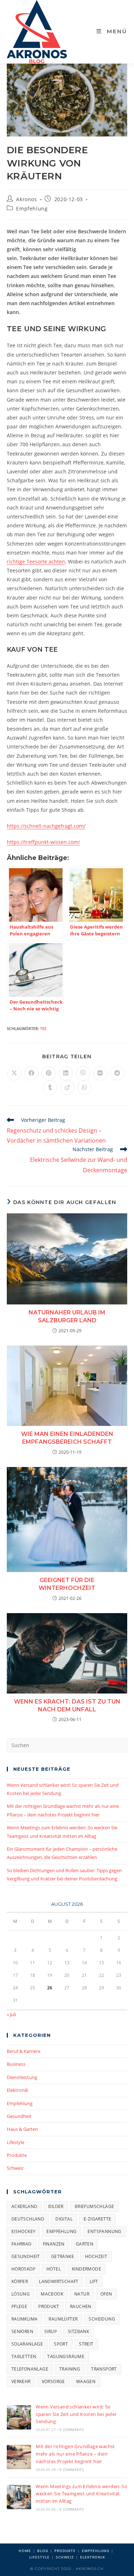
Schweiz (15, 2168)
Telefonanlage (30, 2369)
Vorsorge (53, 2381)
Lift (94, 2281)
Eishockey (24, 2231)
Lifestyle (16, 2142)
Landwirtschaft (59, 2281)
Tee (43, 1028)
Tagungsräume (66, 2356)
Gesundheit (19, 2116)
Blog (43, 2551)
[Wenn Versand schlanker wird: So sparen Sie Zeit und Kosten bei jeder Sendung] (19, 2417)
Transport (104, 2369)
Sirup (51, 2331)
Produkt (49, 2306)
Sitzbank (78, 2331)
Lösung (21, 2294)
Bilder (56, 2206)
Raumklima (25, 2319)
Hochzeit (96, 2256)
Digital (64, 2219)
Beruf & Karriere (24, 2051)
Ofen (106, 2294)
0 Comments (71, 2430)
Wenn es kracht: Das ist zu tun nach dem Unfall (67, 1705)
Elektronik (18, 2090)
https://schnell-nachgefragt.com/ (46, 826)
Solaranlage (27, 2344)
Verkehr (21, 2381)
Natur (82, 2294)
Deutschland (28, 2219)
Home (25, 2551)
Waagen (86, 2381)
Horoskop (23, 2269)
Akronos (26, 199)
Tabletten (24, 2356)
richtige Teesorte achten (36, 561)
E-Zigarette (97, 2219)
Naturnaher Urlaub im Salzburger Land (67, 1316)
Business (16, 2064)
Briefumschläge (95, 2206)
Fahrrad (22, 2244)
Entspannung (104, 2231)
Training (70, 2369)
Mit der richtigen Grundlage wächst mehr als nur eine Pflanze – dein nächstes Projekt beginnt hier (75, 2454)
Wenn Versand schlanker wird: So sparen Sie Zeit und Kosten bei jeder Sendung (76, 2414)
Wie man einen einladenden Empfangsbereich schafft (67, 1438)
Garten (85, 2244)
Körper (20, 2281)
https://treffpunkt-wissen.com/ (43, 842)
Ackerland (24, 2206)
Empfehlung (32, 208)
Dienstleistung (22, 2077)
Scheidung (102, 2319)
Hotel (54, 2269)
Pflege (19, 2306)
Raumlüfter (63, 2319)
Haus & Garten (22, 2129)
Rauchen (81, 2306)
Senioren (22, 2331)
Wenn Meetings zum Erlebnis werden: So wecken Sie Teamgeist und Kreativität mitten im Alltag (81, 2494)
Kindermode (86, 2269)
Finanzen (54, 2244)
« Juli (11, 2014)
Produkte (17, 2155)
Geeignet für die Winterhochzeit (67, 1584)
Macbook (52, 2294)
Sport (61, 2344)
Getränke (63, 2256)
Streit (86, 2344)
